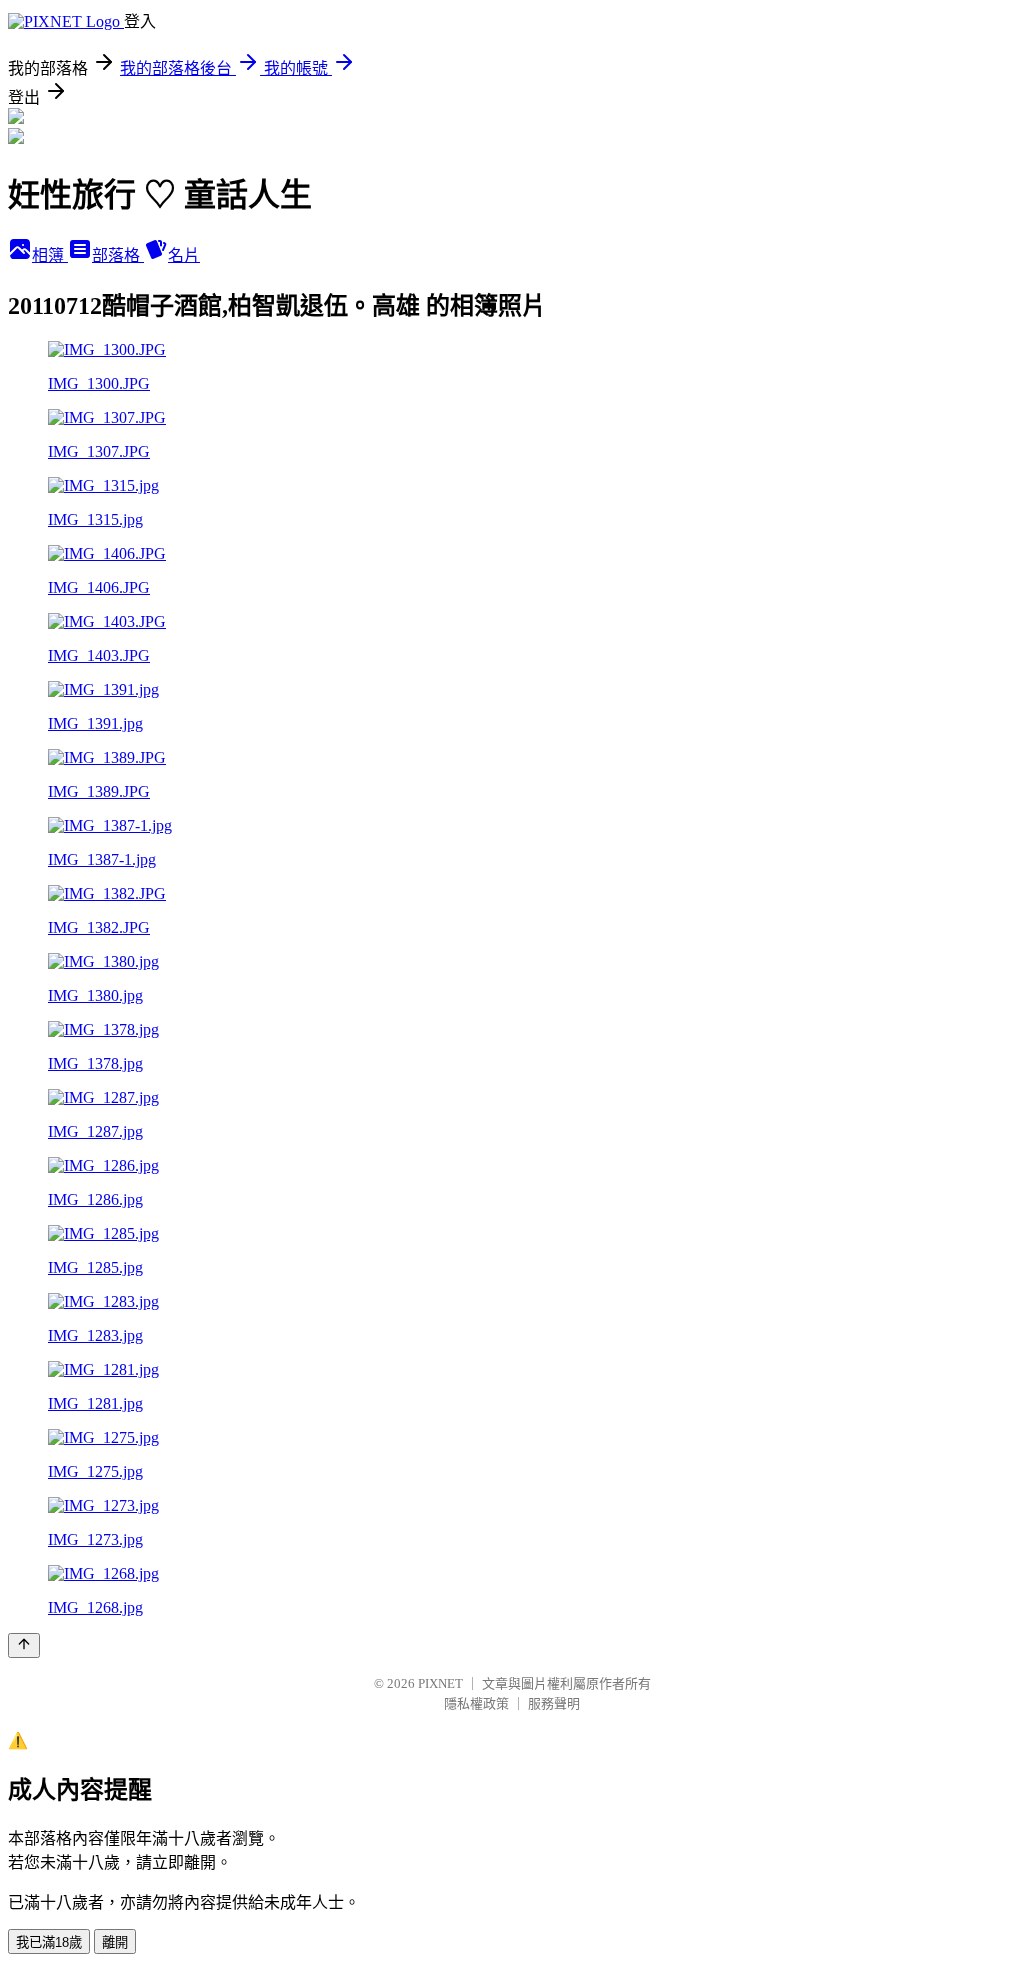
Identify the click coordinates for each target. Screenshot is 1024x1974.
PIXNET (440, 1683)
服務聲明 (554, 1703)
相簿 (50, 255)
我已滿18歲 (49, 1942)
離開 (115, 1942)
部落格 (118, 255)
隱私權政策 (476, 1703)
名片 (184, 255)
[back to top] (24, 1645)
